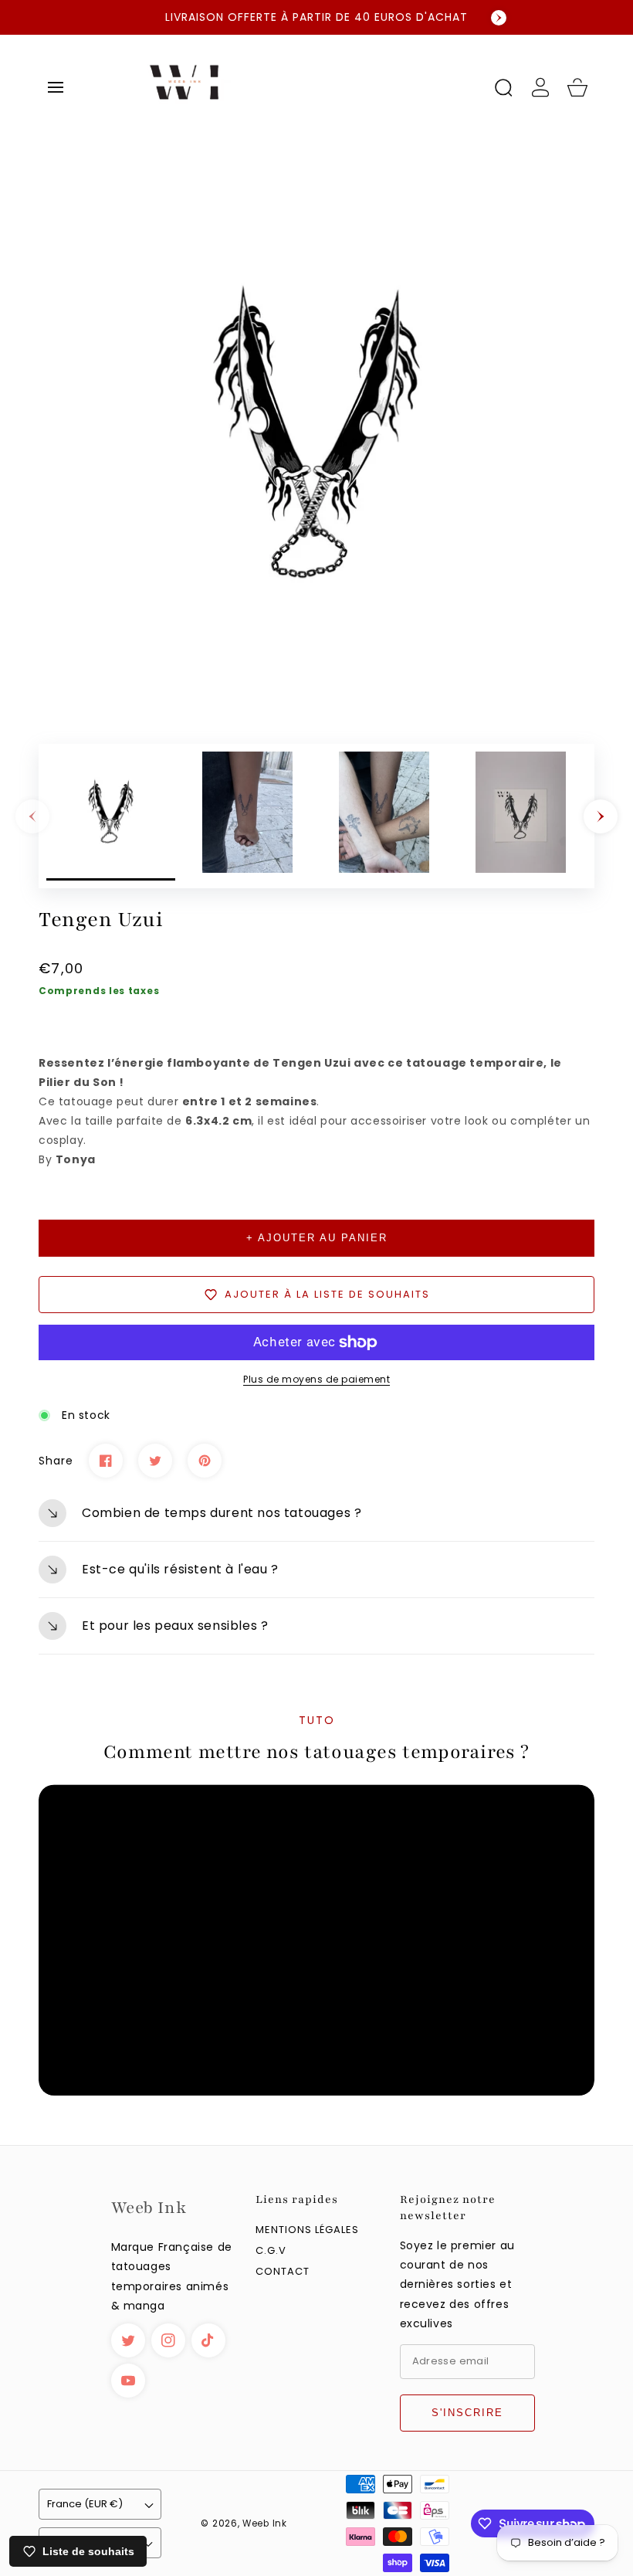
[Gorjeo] (155, 1461)
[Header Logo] (300, 87)
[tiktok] (208, 2340)
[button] (56, 87)
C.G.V (271, 2251)
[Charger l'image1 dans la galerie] (111, 816)
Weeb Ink (265, 2523)
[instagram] (168, 2340)
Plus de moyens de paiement (316, 1379)
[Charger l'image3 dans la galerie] (384, 816)
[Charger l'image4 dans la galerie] (521, 816)
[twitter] (128, 2340)
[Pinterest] (205, 1461)
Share (56, 1461)
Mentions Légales (307, 2230)
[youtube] (128, 2381)
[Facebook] (106, 1461)
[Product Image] (316, 436)
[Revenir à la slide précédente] (32, 816)
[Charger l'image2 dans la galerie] (247, 816)
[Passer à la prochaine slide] (601, 816)
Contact (283, 2272)
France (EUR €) (85, 2504)
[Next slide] (499, 18)
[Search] (503, 87)
